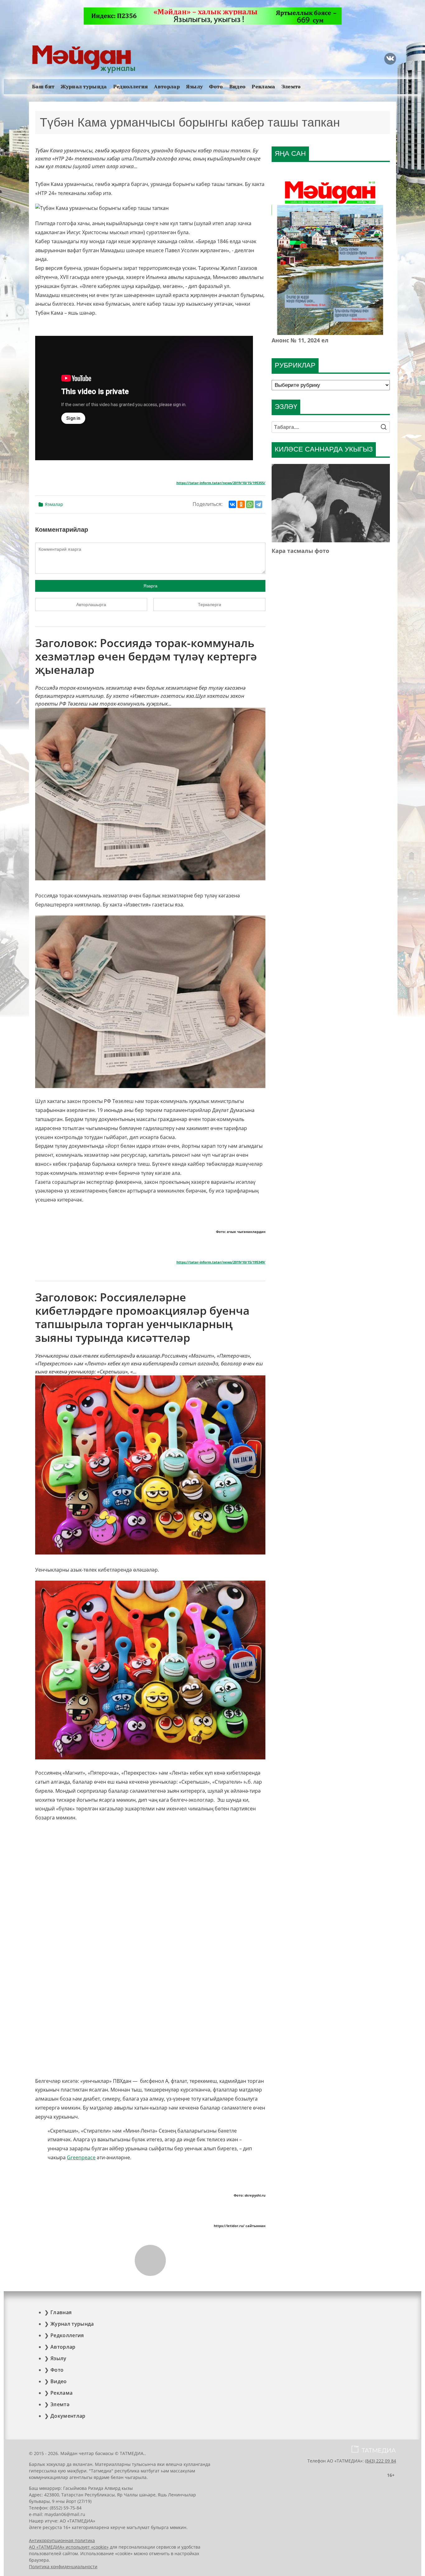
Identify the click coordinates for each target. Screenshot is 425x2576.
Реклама (263, 87)
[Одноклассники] (241, 504)
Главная (61, 2312)
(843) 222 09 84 (381, 2461)
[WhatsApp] (250, 504)
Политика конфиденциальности (63, 2567)
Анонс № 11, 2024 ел (300, 340)
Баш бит (43, 87)
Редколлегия (131, 87)
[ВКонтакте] (232, 504)
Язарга (150, 586)
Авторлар (167, 87)
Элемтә (291, 87)
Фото (216, 87)
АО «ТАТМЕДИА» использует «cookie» (69, 2547)
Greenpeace (81, 2157)
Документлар (68, 2416)
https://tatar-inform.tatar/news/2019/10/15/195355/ (221, 483)
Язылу (195, 87)
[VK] (390, 59)
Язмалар (54, 504)
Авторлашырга (91, 605)
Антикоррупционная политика (62, 2540)
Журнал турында (84, 87)
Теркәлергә (210, 605)
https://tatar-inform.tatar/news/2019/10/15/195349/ (221, 1262)
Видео (238, 87)
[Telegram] (259, 504)
